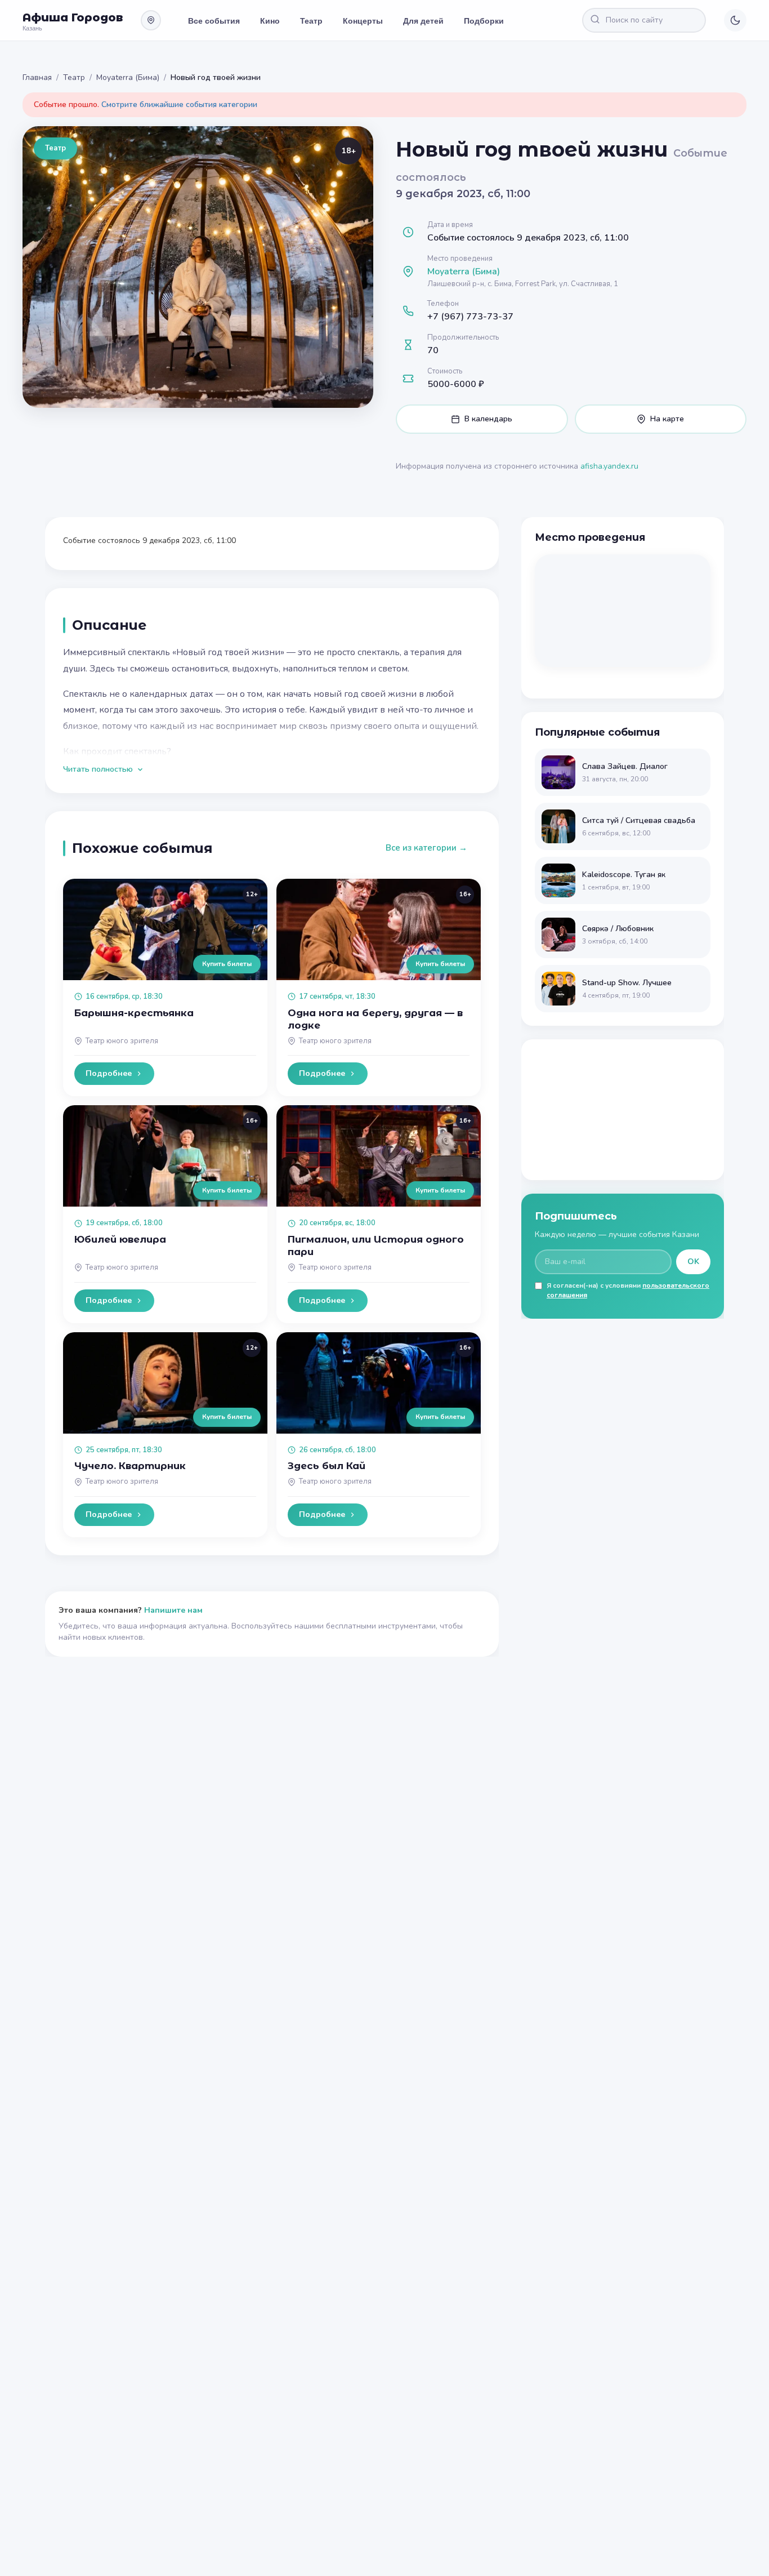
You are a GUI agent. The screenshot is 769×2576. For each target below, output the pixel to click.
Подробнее (109, 1073)
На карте (667, 419)
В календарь (488, 419)
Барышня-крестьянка (134, 1013)
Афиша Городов (73, 17)
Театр (311, 20)
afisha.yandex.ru (609, 466)
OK (693, 1262)
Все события (214, 20)
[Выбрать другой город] (151, 20)
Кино (270, 20)
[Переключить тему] (735, 20)
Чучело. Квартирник (130, 1466)
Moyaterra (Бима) (128, 77)
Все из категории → (426, 848)
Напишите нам (173, 1610)
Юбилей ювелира (120, 1239)
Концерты (363, 20)
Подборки (484, 20)
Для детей (423, 20)
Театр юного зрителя (122, 1041)
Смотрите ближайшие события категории (179, 104)
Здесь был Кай (327, 1466)
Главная (37, 77)
